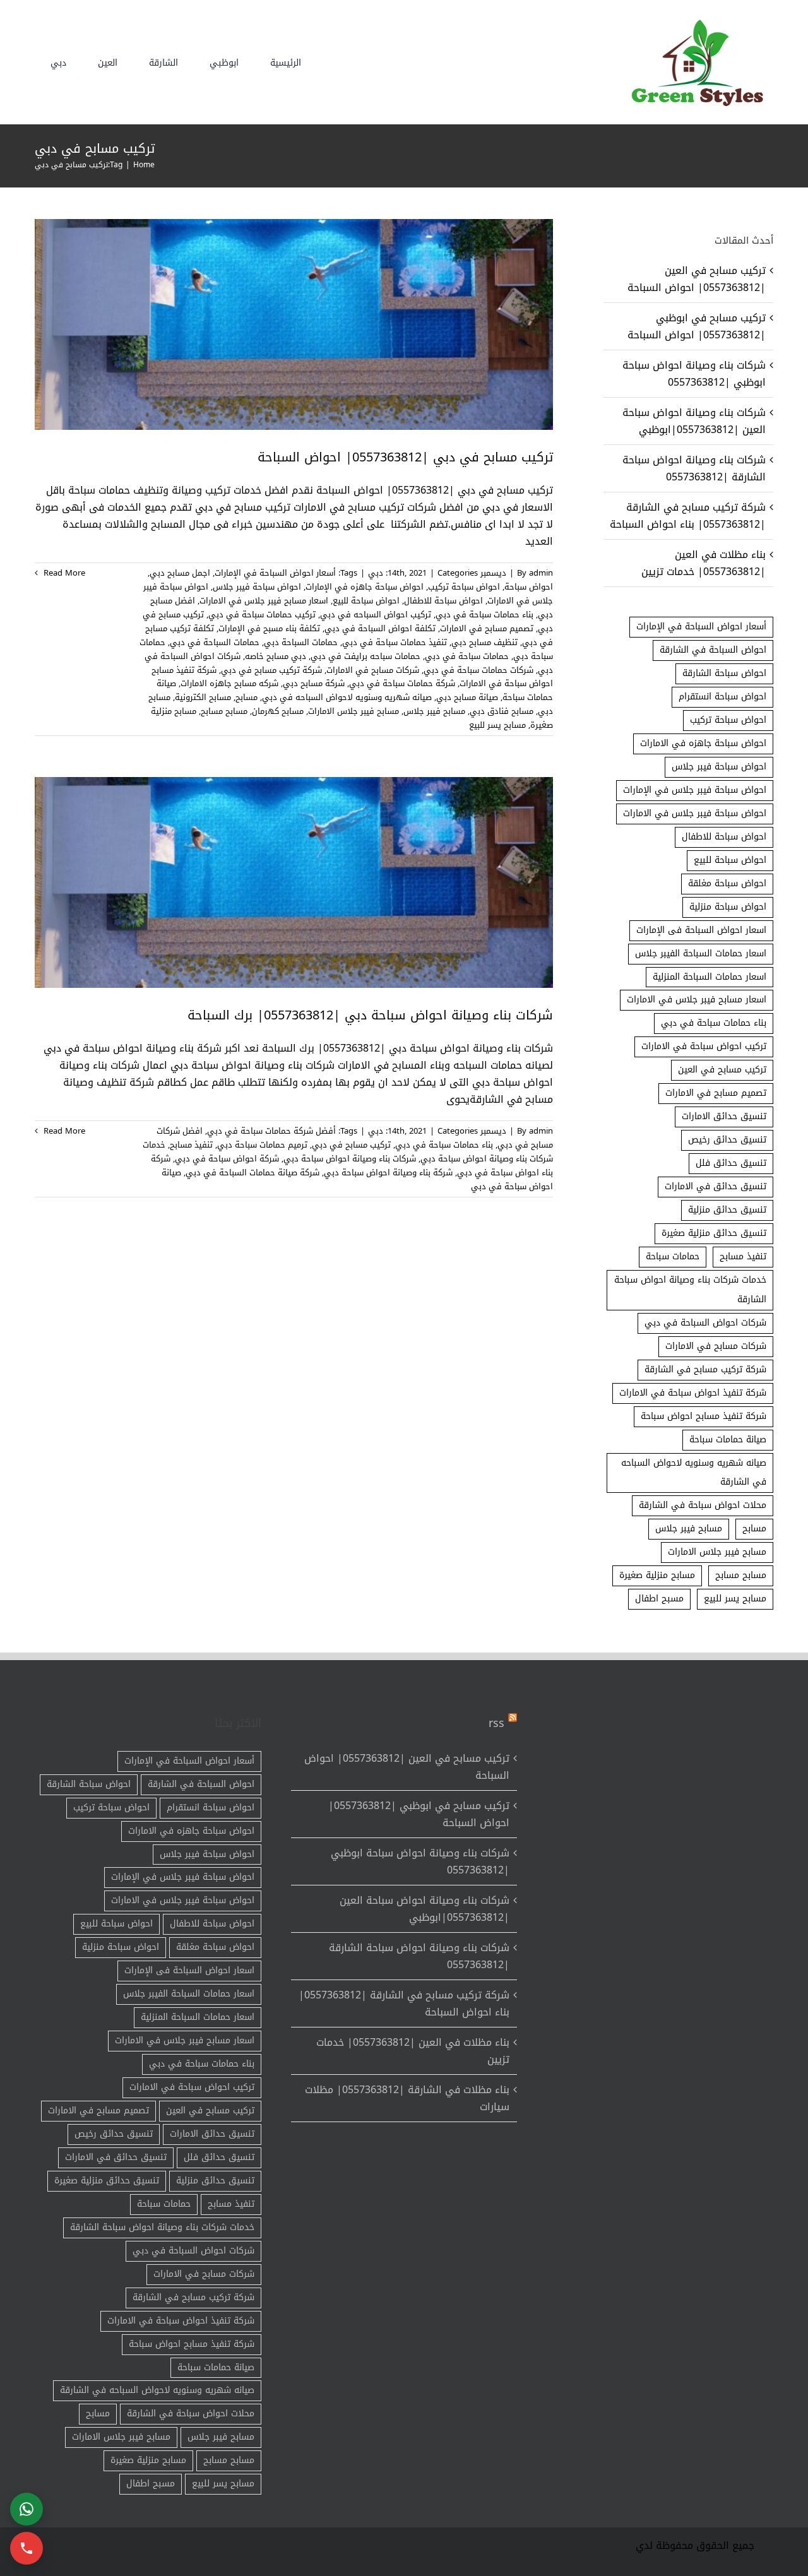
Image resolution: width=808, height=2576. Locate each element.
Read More (63, 573)
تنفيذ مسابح (191, 1145)
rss (496, 1723)
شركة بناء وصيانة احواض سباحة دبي (388, 1172)
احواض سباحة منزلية (728, 907)
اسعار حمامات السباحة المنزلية (710, 977)
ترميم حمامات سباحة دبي (262, 1145)
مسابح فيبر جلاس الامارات (353, 711)
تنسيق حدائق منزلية (727, 1210)
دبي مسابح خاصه (276, 656)
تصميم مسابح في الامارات (487, 628)
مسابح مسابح (224, 711)
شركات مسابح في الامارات (373, 670)
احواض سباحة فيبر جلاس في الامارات (695, 813)
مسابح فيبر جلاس (434, 711)
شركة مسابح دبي (314, 683)
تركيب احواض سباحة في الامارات (704, 1046)
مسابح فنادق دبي (502, 711)
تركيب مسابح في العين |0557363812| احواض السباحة (697, 279)
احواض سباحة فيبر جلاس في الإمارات (695, 790)
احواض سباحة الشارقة (724, 673)
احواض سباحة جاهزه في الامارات (703, 743)
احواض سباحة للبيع (366, 601)
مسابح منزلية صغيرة (657, 1575)
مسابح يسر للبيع (497, 725)
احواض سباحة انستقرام (722, 697)
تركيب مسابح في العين (722, 1070)
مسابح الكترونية (203, 697)
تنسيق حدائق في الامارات (716, 1186)
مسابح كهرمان (278, 711)
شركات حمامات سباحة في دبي (478, 670)
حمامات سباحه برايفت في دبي (365, 656)
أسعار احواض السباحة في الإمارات (275, 573)
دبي (376, 573)
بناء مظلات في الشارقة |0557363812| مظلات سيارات (407, 2098)
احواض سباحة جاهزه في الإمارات (365, 587)
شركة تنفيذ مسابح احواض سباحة (704, 1416)
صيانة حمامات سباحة (728, 1439)
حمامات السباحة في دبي (215, 642)
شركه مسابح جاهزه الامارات (229, 683)
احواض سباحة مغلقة (727, 883)
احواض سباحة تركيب (464, 587)
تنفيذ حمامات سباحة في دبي (395, 642)
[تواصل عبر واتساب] (27, 2509)
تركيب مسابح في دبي (351, 1145)
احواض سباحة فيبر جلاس (257, 587)
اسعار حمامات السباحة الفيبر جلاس (701, 953)
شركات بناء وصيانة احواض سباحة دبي (350, 1159)
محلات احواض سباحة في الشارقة (703, 1505)
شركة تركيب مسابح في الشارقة (705, 1369)
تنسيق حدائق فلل (731, 1163)
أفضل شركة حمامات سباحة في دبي (271, 1131)
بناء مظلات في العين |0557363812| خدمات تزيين (704, 563)
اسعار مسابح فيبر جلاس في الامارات (264, 601)
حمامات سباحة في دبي (467, 656)
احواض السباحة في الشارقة (713, 650)
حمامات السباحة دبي (301, 642)
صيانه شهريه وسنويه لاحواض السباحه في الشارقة (694, 1473)
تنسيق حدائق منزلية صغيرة (714, 1233)
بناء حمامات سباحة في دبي (484, 614)
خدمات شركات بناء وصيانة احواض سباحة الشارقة (690, 1290)
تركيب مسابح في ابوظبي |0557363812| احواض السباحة (697, 326)
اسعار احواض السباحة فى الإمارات (701, 930)
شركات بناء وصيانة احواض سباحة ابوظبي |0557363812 (694, 374)
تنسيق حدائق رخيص (727, 1140)
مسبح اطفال (659, 1599)
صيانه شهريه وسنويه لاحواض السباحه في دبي (347, 697)
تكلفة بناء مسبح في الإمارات (269, 628)
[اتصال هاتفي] (27, 2548)
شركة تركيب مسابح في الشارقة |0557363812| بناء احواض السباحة (688, 516)
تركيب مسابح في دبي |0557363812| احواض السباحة (405, 457)
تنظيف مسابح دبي (484, 642)
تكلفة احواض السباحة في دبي (380, 628)
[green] (694, 22)
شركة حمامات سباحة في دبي (402, 683)
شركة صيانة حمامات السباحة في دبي (252, 1172)
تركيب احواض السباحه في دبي (376, 614)
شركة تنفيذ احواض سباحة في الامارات (693, 1393)
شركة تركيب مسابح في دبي (271, 670)
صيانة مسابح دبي (467, 697)
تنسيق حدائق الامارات (724, 1116)
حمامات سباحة (673, 1256)
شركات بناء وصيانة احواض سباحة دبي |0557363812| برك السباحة (370, 1015)
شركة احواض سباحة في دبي (227, 1159)
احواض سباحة (529, 587)
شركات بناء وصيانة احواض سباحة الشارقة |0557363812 (694, 468)
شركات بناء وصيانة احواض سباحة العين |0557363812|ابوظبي (694, 421)
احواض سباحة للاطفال (443, 601)
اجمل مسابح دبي (180, 573)
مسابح (247, 697)
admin (541, 573)
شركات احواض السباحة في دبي (705, 1323)
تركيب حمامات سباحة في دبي (262, 614)
